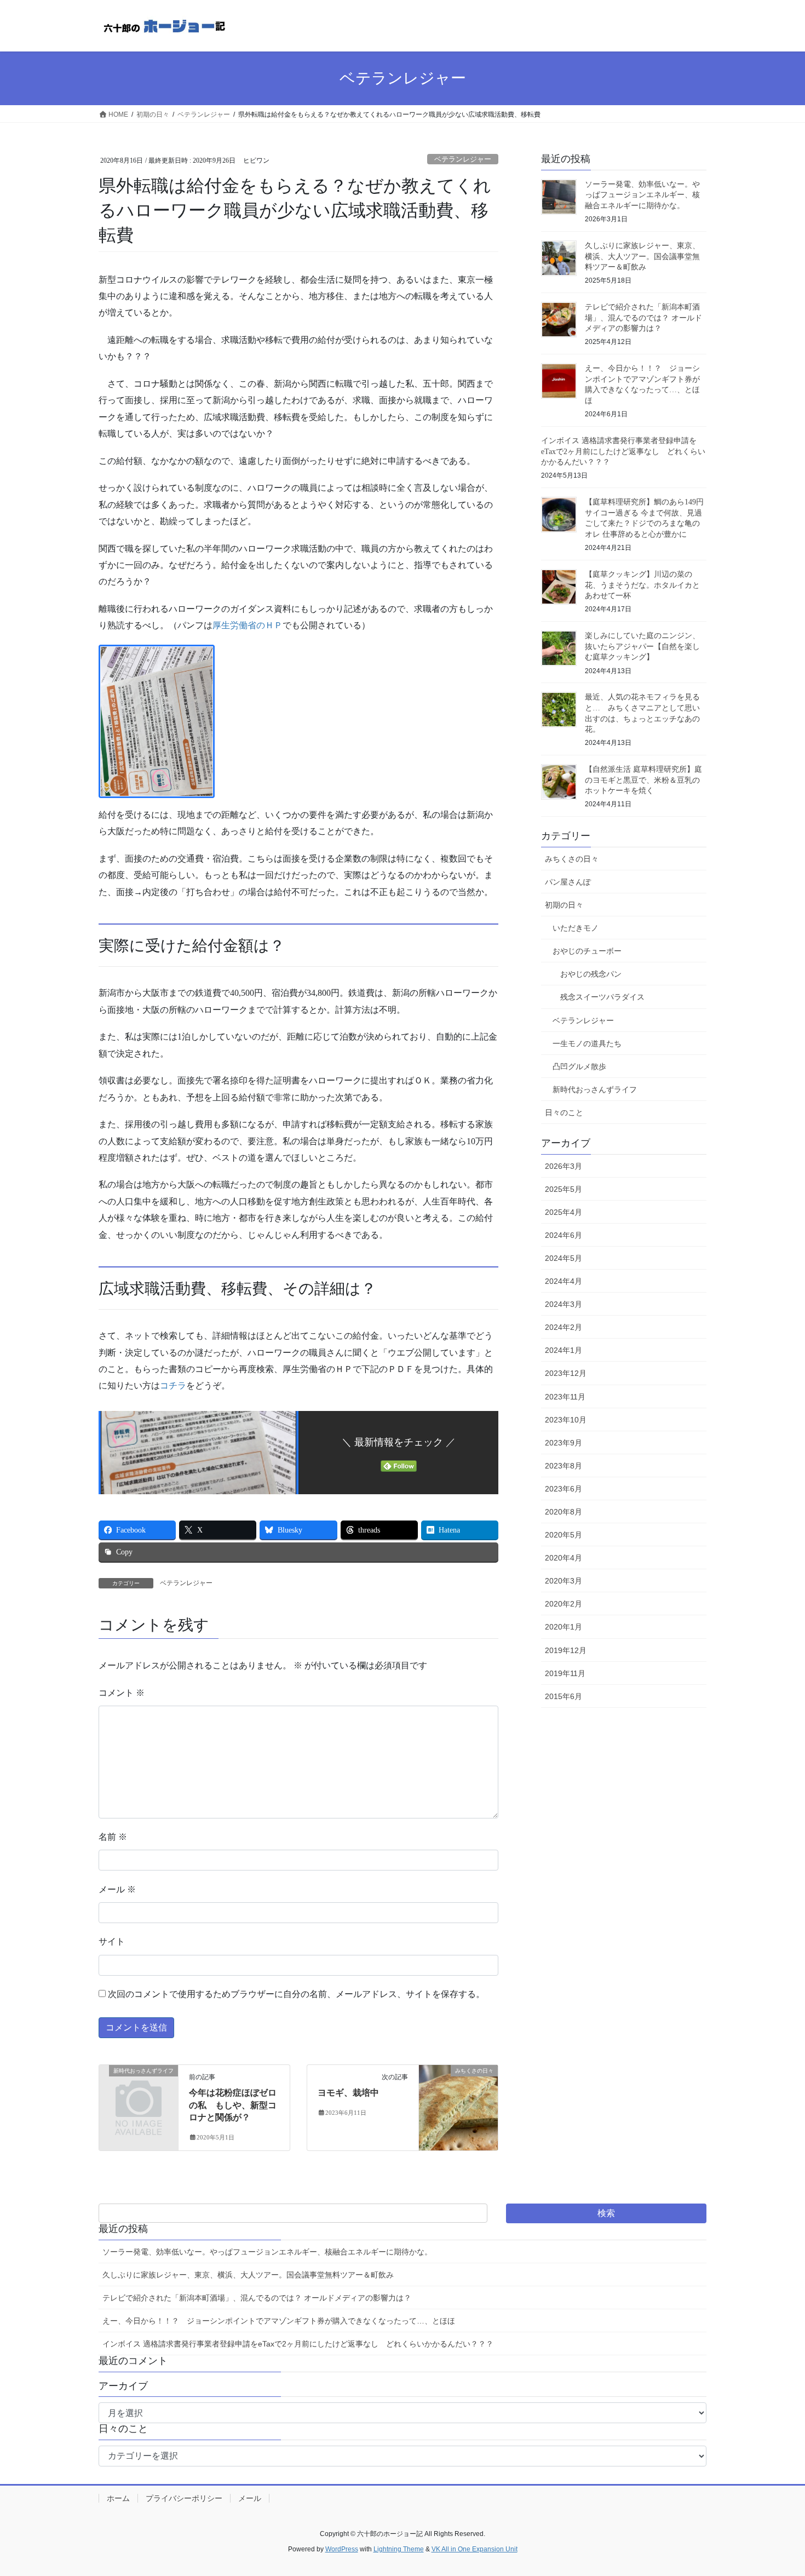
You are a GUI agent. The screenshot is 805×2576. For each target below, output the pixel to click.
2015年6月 (563, 1696)
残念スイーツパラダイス (602, 997)
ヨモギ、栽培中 (348, 2093)
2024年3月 (563, 1304)
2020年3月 (563, 1581)
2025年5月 (563, 1189)
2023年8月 (563, 1466)
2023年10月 (566, 1420)
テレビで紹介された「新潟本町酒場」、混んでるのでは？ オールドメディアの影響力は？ (643, 318)
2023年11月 (565, 1397)
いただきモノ (576, 928)
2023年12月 (566, 1373)
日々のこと (564, 1112)
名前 (113, 1837)
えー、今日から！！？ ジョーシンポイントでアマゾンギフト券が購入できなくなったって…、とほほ (279, 2321)
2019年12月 (566, 1650)
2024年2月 (563, 1327)
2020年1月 (563, 1627)
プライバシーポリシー (184, 2498)
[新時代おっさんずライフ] (139, 2089)
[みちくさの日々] (458, 2105)
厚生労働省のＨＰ (248, 625)
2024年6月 (563, 1235)
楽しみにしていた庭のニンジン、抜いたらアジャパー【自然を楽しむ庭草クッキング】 (642, 646)
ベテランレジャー (463, 159)
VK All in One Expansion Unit (475, 2549)
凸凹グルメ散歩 (579, 1066)
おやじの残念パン (591, 974)
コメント (122, 1693)
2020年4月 (563, 1558)
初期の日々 (564, 905)
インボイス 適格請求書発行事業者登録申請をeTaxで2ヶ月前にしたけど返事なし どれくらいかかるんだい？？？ (623, 451)
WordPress (342, 2549)
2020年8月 (563, 1512)
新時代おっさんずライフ (595, 1089)
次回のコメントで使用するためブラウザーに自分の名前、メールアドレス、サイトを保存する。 (296, 1994)
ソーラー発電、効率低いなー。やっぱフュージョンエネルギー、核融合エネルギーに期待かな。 (642, 195)
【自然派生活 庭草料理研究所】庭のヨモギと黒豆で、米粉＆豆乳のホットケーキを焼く (643, 780)
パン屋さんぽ (568, 882)
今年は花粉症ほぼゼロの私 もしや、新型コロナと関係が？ (233, 2105)
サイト (112, 1941)
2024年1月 (563, 1350)
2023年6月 (563, 1489)
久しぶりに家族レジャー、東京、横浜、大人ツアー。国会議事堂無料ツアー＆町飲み (642, 256)
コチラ (173, 1385)
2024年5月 (563, 1258)
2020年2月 (563, 1604)
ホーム (118, 2498)
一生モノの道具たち (587, 1043)
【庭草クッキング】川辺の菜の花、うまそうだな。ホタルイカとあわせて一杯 (642, 585)
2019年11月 (565, 1673)
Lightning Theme (399, 2549)
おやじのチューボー (587, 951)
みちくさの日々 (572, 859)
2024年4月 (563, 1281)
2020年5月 (563, 1535)
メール (117, 1889)
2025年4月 (563, 1212)
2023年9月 (563, 1443)
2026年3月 (563, 1166)
